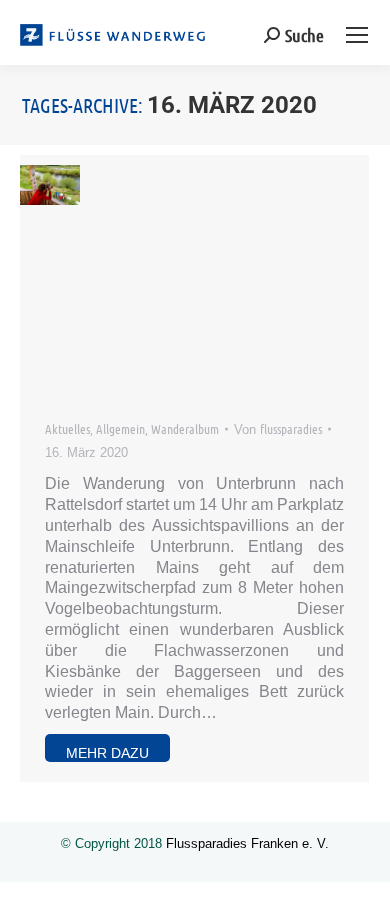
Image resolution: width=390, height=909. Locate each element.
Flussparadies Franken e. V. (247, 843)
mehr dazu (107, 753)
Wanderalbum (185, 428)
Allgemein (120, 428)
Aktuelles (67, 428)
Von (278, 428)
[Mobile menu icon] (357, 35)
